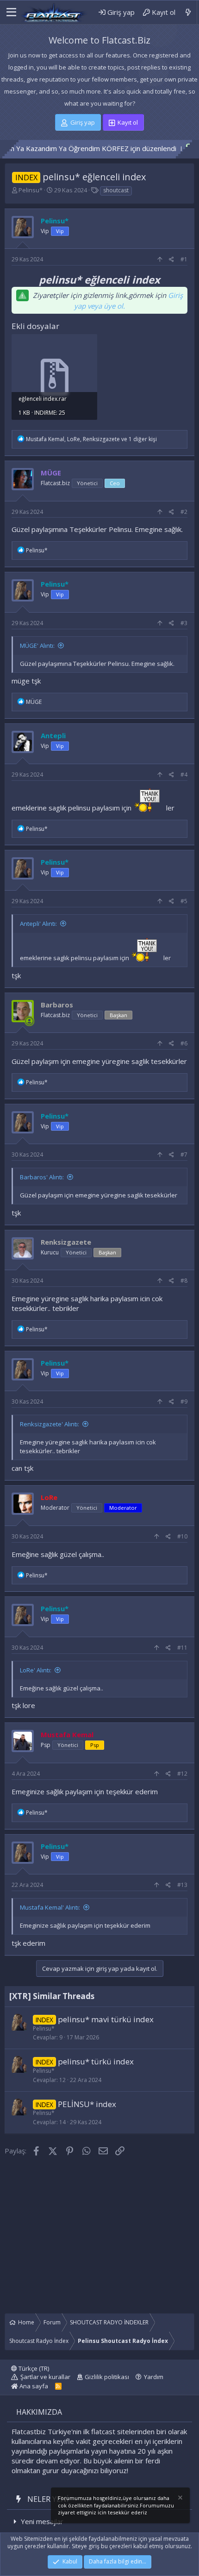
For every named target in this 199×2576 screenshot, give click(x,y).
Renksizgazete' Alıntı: (50, 1424)
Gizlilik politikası (107, 2377)
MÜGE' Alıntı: (37, 646)
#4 (184, 775)
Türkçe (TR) (33, 2368)
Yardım (154, 2377)
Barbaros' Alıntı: (42, 1177)
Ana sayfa (33, 2386)
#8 (184, 1281)
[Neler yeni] (188, 12)
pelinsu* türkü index (96, 2061)
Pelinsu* (31, 190)
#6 (184, 1043)
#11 (182, 1648)
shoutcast (116, 190)
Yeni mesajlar (42, 2521)
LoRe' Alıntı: (36, 1670)
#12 (182, 1774)
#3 (184, 623)
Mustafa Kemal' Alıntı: (50, 1907)
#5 (184, 901)
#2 (184, 512)
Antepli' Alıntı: (38, 924)
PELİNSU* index (87, 2104)
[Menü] (10, 13)
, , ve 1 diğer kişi (91, 439)
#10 (182, 1536)
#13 (182, 1885)
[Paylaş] (171, 260)
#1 (184, 259)
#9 (184, 1402)
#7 (184, 1155)
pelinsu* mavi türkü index (106, 2019)
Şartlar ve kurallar (45, 2377)
